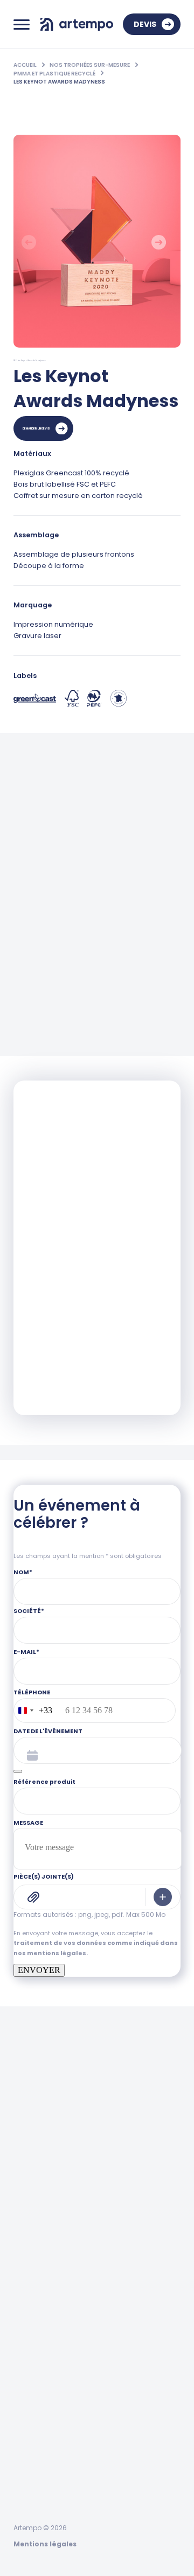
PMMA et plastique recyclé (55, 74)
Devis (145, 24)
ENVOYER (39, 1970)
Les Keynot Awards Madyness (59, 82)
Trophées (33, 2369)
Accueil (26, 65)
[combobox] (33, 1711)
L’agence (32, 2476)
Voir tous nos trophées (118, 1012)
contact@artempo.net (57, 2279)
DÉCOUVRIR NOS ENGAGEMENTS (79, 1378)
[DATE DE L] (18, 1771)
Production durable (57, 2511)
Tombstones (40, 2405)
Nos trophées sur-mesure (90, 65)
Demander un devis (36, 428)
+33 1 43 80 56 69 (46, 2232)
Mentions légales (45, 2544)
